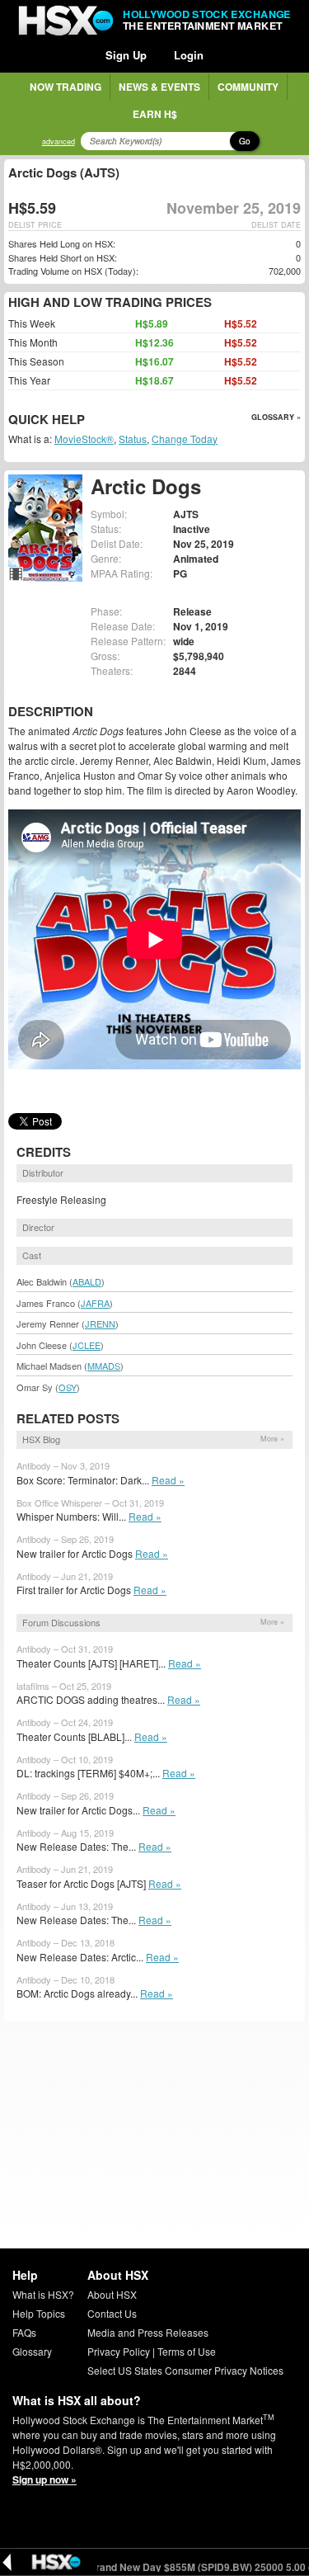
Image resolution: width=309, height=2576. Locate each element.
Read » (168, 1480)
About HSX (112, 2294)
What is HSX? (43, 2294)
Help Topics (39, 2313)
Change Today (185, 439)
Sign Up (126, 55)
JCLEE (87, 1345)
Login (189, 55)
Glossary (32, 2351)
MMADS (104, 1366)
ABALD (87, 1281)
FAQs (24, 2332)
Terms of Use (187, 2351)
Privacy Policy (119, 2351)
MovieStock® (84, 439)
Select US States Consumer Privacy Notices (185, 2370)
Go (245, 141)
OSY (68, 1387)
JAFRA (95, 1303)
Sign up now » (44, 2479)
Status (133, 439)
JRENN (100, 1323)
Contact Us (112, 2313)
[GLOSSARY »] (87, 420)
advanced (59, 142)
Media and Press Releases (148, 2332)
